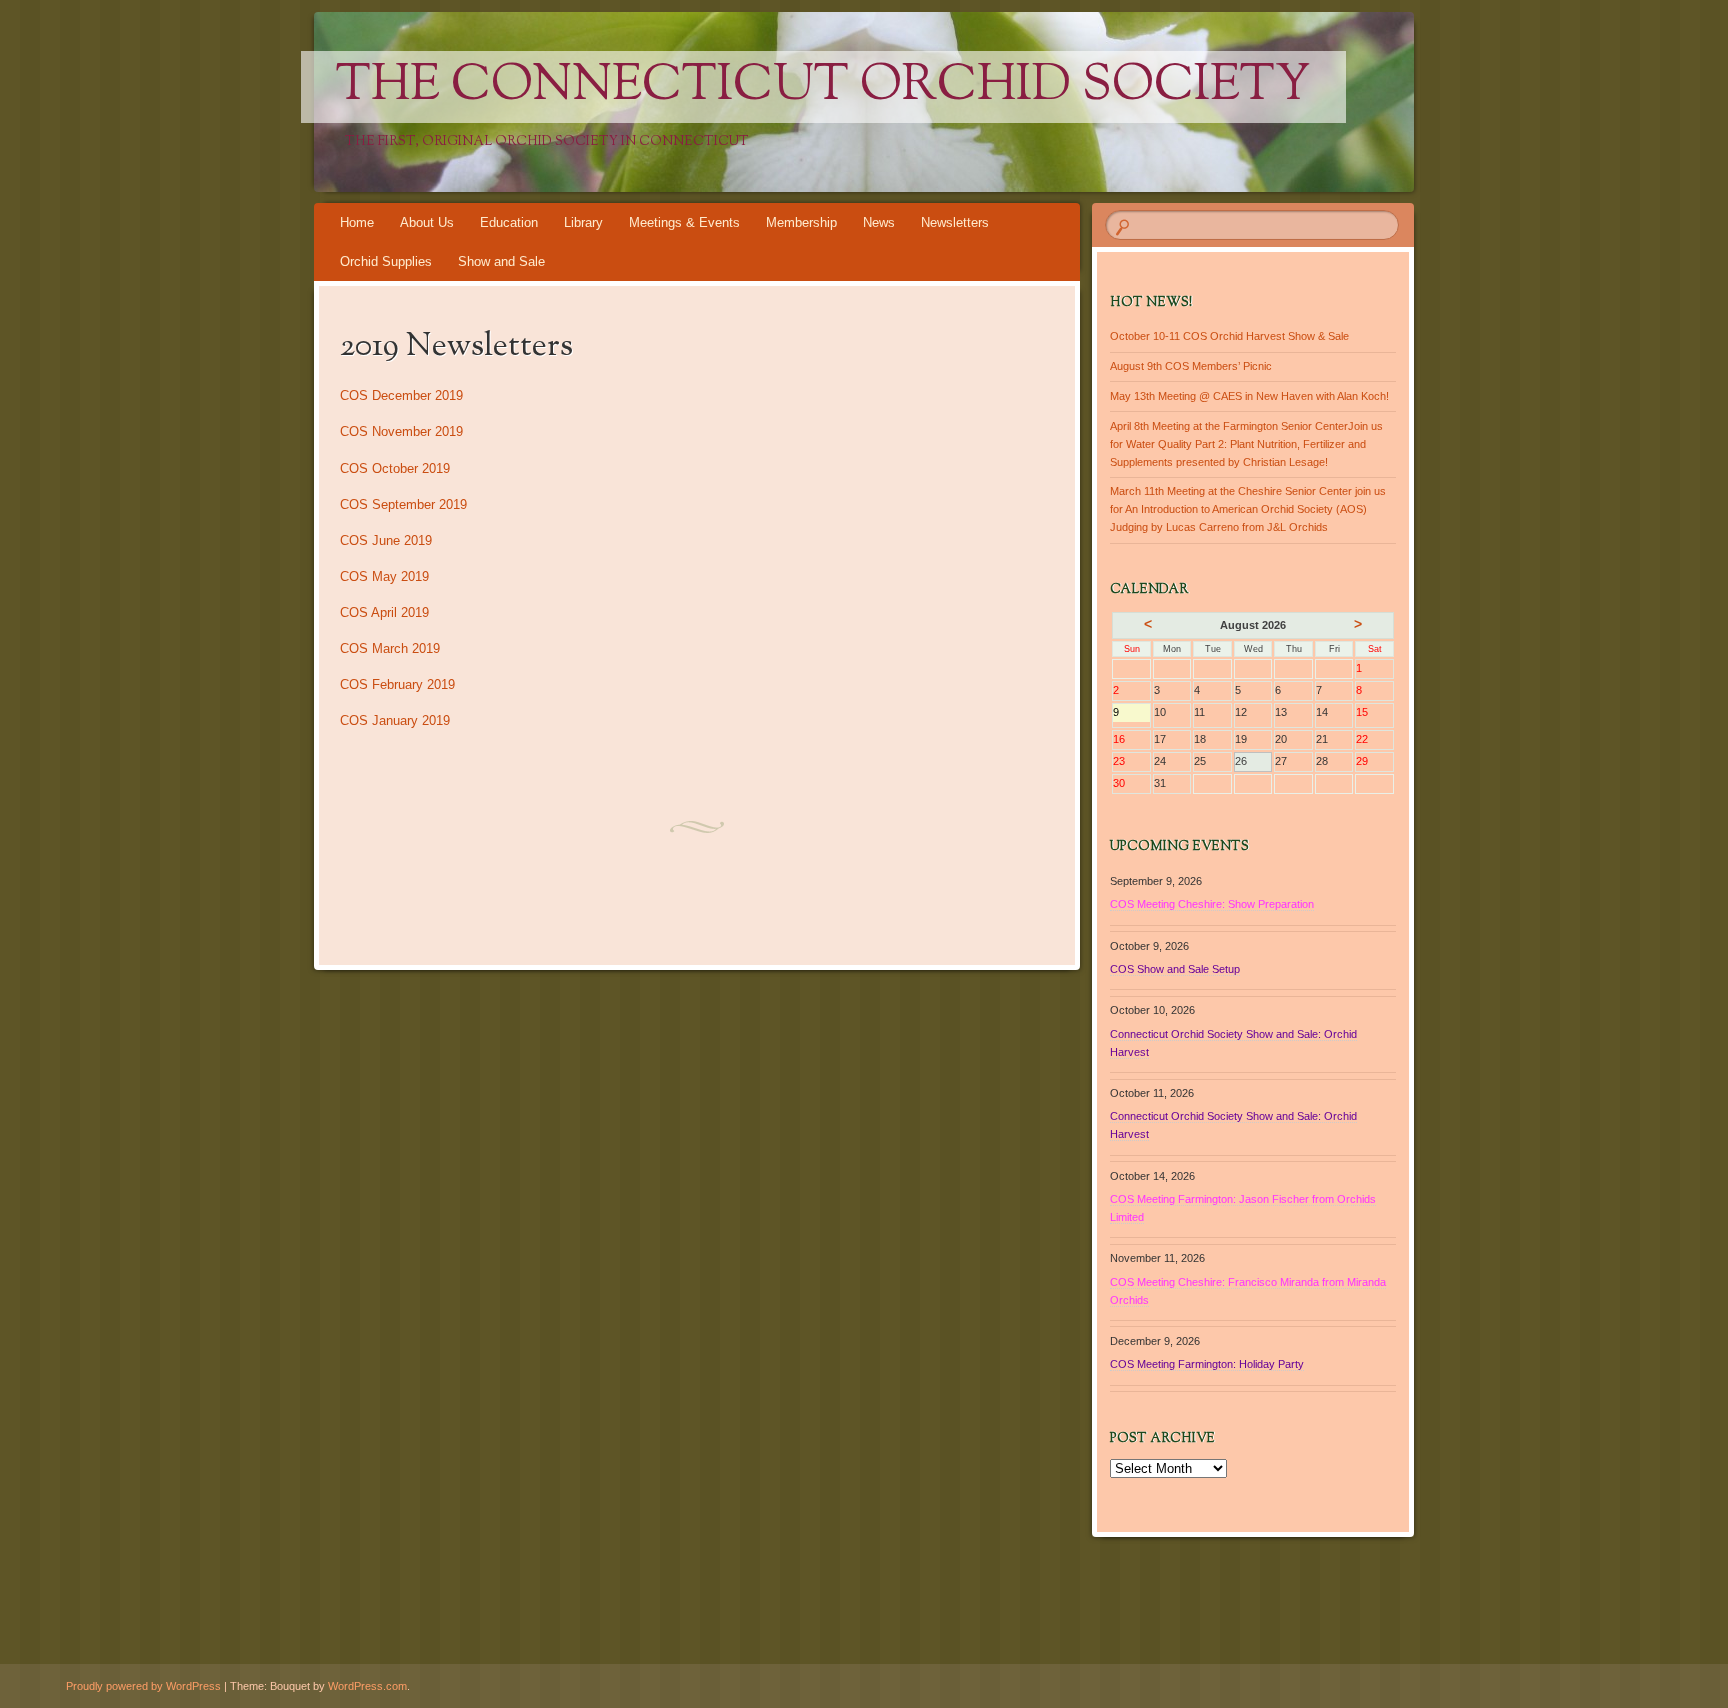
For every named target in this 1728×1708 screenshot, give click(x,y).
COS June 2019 (386, 540)
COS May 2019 (384, 576)
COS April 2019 (384, 612)
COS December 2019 (401, 395)
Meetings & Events (684, 222)
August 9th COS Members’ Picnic (1191, 366)
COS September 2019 (403, 504)
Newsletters (955, 222)
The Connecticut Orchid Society (823, 87)
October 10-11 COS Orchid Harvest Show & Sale (1229, 336)
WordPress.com (367, 1686)
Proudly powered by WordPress (143, 1686)
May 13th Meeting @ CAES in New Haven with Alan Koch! (1249, 396)
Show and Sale (501, 261)
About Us (427, 222)
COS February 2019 (397, 684)
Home (357, 222)
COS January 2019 (395, 720)
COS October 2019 (395, 468)
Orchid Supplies (386, 261)
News (879, 222)
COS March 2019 (390, 648)
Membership (801, 222)
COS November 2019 (401, 431)
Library (583, 222)
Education (509, 222)
